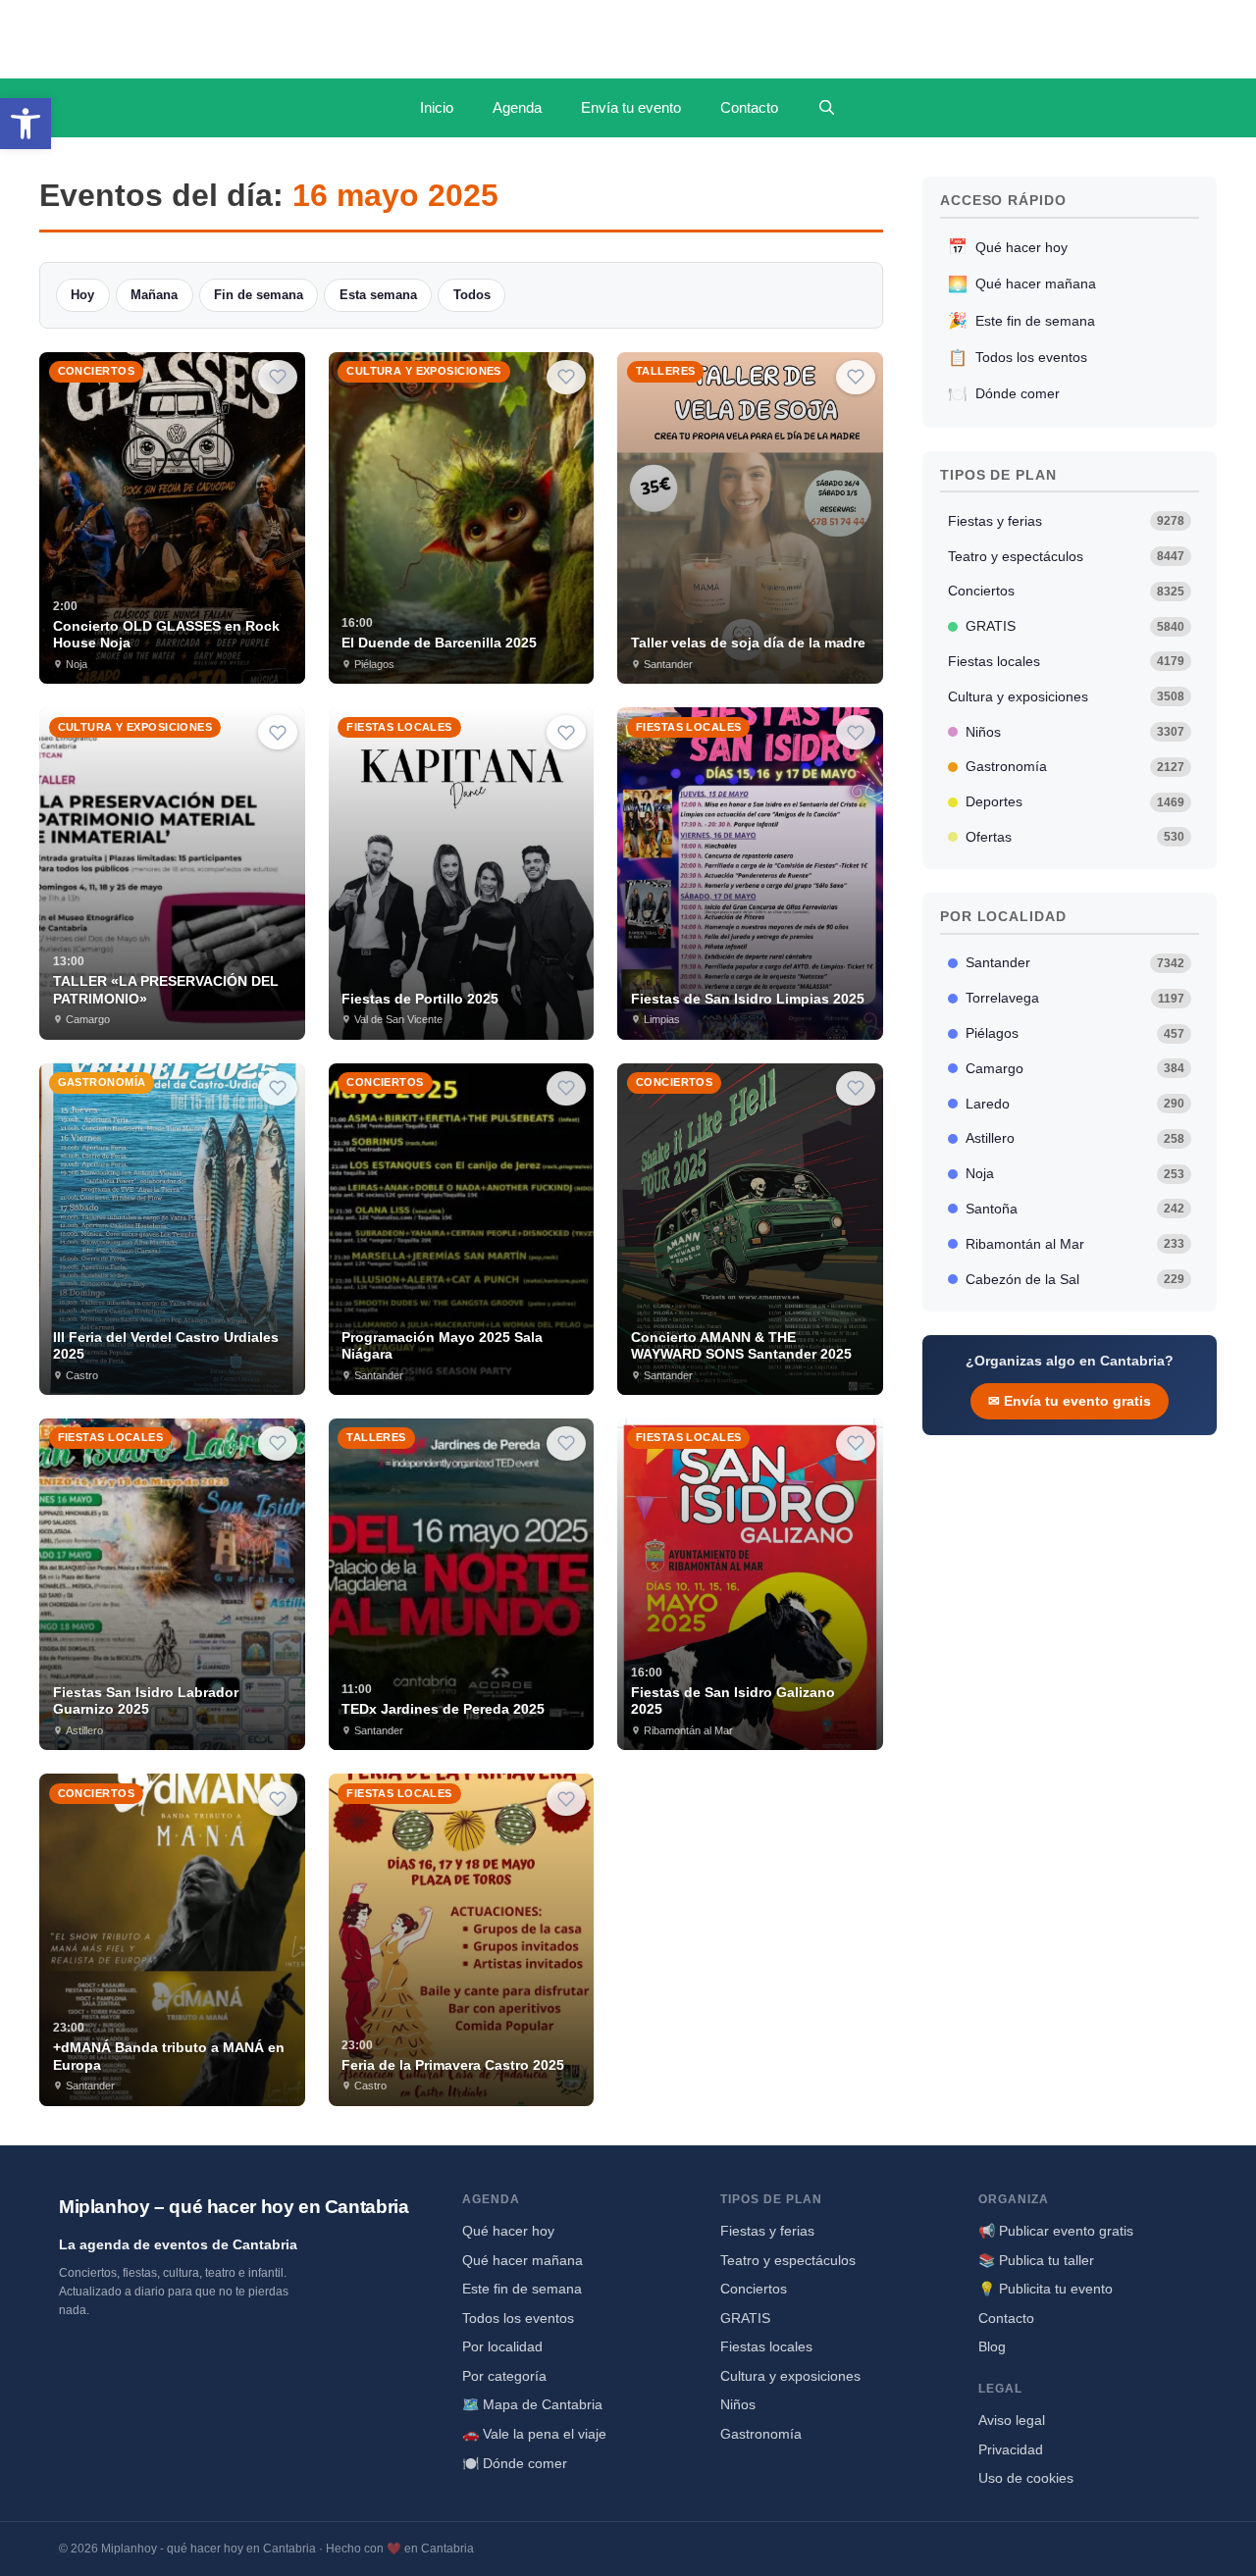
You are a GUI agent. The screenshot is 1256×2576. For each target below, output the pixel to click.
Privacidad (1011, 2449)
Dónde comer (1004, 394)
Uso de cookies (1026, 2478)
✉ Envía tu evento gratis (1070, 1401)
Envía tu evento (631, 107)
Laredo (1075, 1104)
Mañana (154, 295)
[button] (26, 124)
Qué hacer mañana (1022, 284)
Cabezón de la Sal (1075, 1279)
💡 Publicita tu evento (1046, 2289)
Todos (472, 295)
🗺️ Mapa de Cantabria (532, 2404)
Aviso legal (1012, 2420)
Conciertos (1067, 591)
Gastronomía (1075, 766)
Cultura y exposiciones (1067, 696)
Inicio (437, 107)
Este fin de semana (1021, 320)
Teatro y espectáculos (1067, 556)
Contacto (749, 107)
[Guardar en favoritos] (278, 377)
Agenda (517, 107)
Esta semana (378, 295)
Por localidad (502, 2346)
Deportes (1075, 801)
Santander (1075, 962)
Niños (1075, 732)
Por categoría (504, 2376)
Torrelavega (1075, 998)
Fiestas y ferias (1067, 521)
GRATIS (1075, 626)
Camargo (1075, 1068)
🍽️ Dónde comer (515, 2463)
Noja (1075, 1173)
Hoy (82, 295)
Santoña (1075, 1209)
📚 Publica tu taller (1036, 2260)
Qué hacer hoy (1008, 247)
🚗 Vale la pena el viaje (534, 2434)
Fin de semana (259, 295)
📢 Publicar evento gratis (1056, 2231)
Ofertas (1075, 837)
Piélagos (1075, 1033)
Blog (992, 2346)
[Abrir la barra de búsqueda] (827, 108)
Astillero (1075, 1138)
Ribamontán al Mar (1075, 1244)
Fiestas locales (1067, 661)
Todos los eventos (1018, 358)
